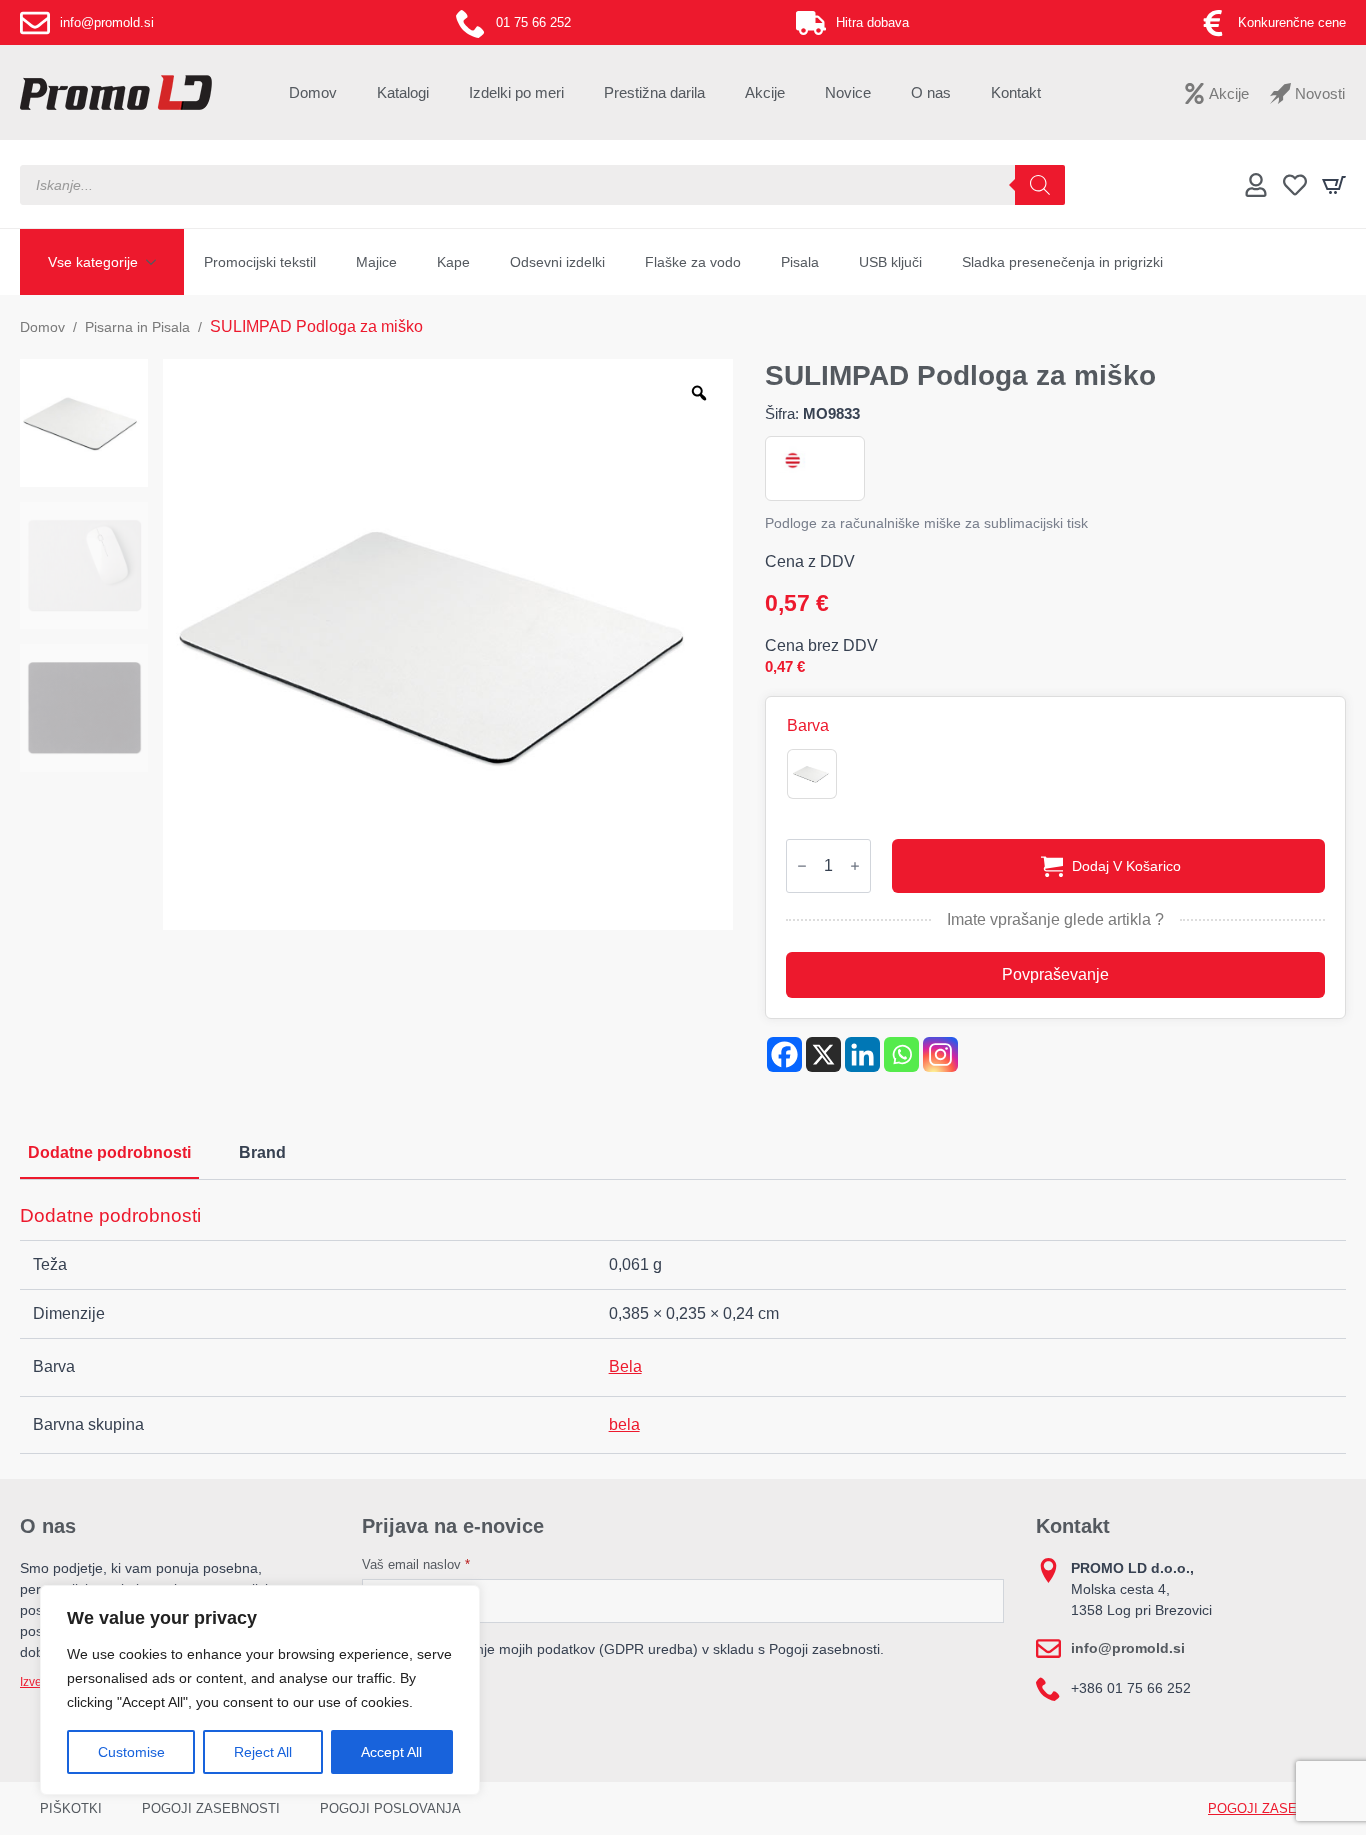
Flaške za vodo (693, 262)
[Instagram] (940, 1054)
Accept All (391, 1752)
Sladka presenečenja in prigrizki (1062, 262)
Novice (848, 92)
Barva (808, 726)
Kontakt (1016, 92)
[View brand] (791, 460)
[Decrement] (802, 866)
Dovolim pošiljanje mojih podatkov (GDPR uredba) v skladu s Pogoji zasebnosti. (632, 1649)
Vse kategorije (93, 262)
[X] (823, 1054)
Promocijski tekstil (260, 262)
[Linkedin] (862, 1054)
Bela (625, 1366)
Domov (313, 92)
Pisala (800, 262)
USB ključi (890, 262)
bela (624, 1424)
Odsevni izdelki (557, 262)
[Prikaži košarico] (1334, 185)
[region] (260, 1690)
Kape (453, 262)
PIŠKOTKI (71, 1808)
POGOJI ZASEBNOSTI (211, 1808)
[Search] (1040, 185)
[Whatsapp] (901, 1054)
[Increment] (855, 866)
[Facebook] (784, 1054)
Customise (131, 1752)
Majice (376, 262)
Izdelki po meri (516, 92)
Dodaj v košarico (1126, 866)
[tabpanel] (683, 1329)
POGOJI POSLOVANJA (390, 1808)
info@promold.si (1128, 1648)
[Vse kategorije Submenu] (157, 262)
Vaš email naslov (416, 1564)
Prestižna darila (654, 92)
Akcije (765, 92)
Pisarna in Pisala (137, 327)
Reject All (263, 1752)
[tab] (109, 1153)
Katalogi (403, 92)
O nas (931, 92)
